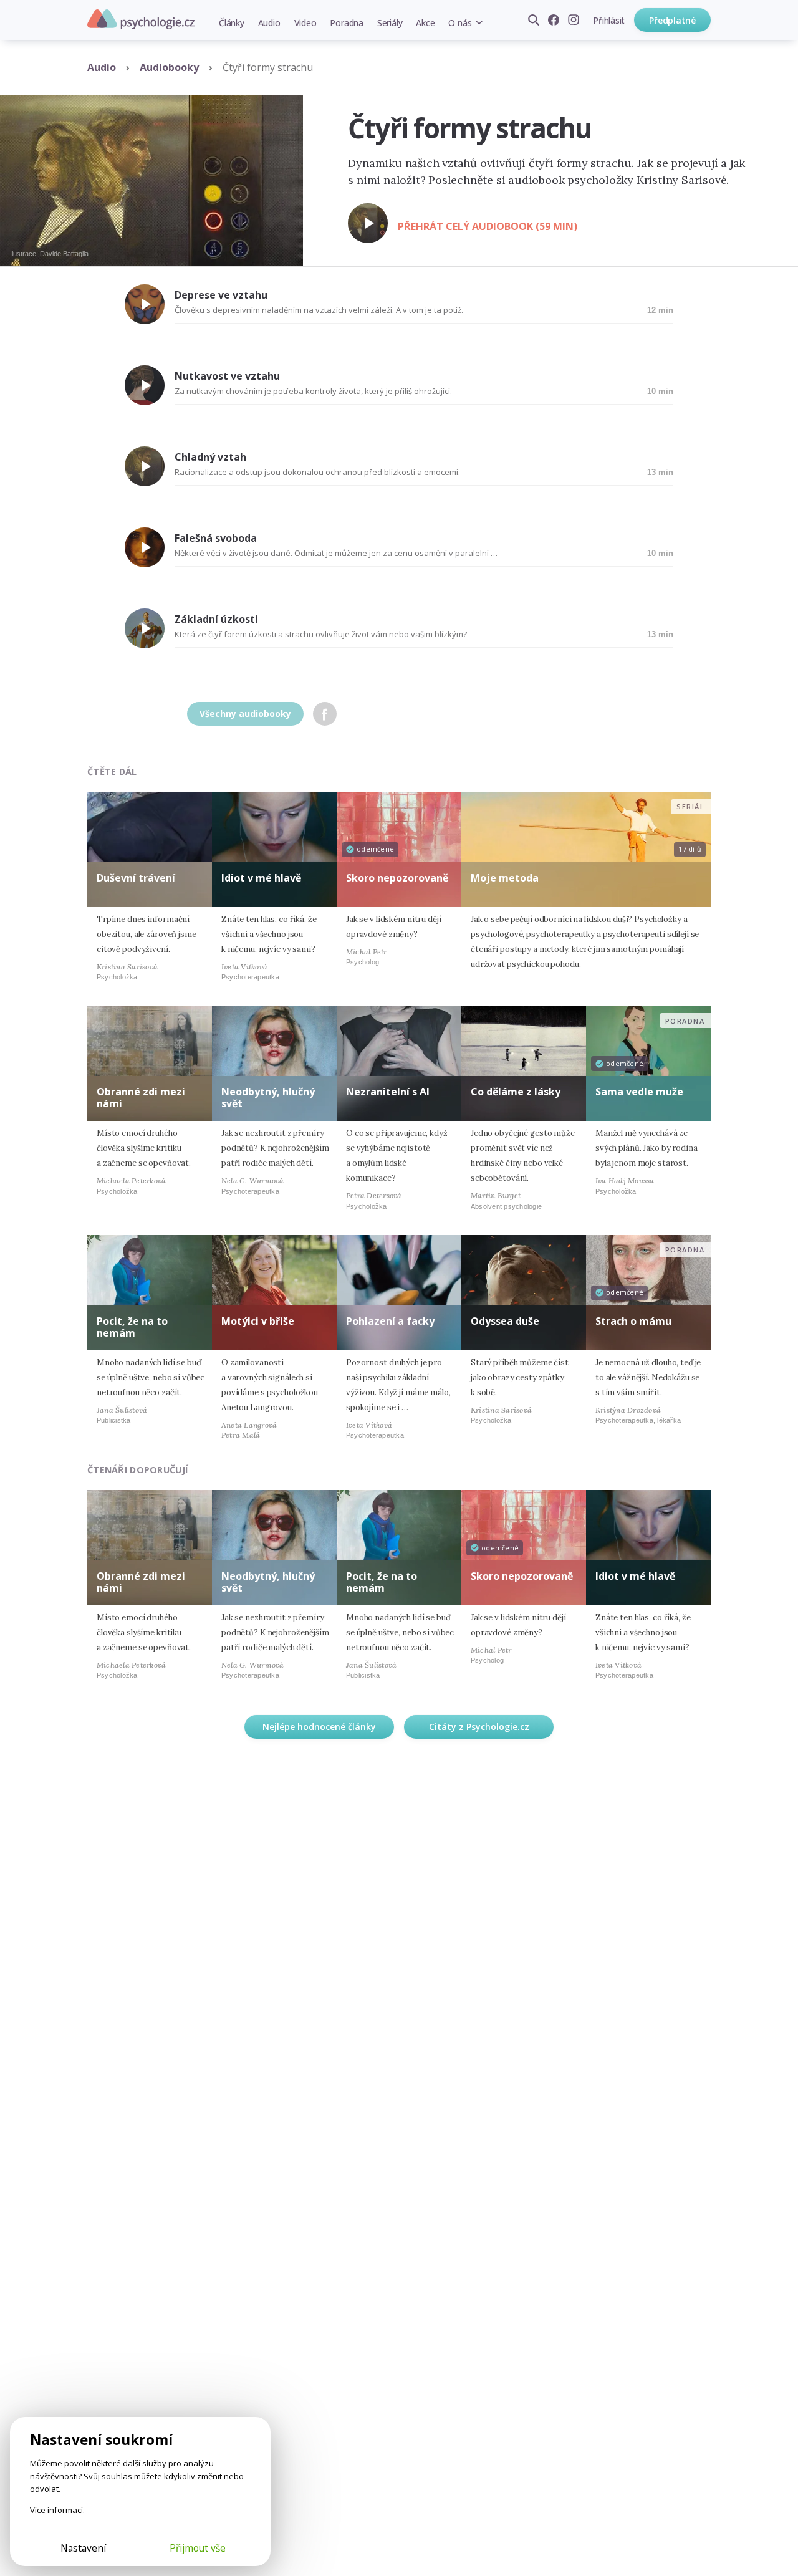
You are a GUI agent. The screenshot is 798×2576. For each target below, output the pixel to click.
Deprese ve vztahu (221, 295)
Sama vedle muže (639, 1092)
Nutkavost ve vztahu (227, 376)
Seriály (390, 23)
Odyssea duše (505, 1321)
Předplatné (672, 20)
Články (232, 23)
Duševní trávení (136, 878)
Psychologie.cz (141, 19)
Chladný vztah (210, 457)
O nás (460, 23)
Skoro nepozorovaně (397, 878)
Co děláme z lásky (516, 1092)
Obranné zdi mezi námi (141, 1098)
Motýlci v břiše (258, 1321)
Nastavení (83, 2548)
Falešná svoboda (216, 538)
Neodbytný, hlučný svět (268, 1098)
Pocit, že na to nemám (132, 1327)
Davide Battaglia (64, 254)
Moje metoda (505, 878)
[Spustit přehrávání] (368, 223)
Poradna (346, 23)
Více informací (56, 2510)
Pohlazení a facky (390, 1321)
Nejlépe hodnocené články (319, 1727)
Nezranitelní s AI (388, 1092)
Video (305, 23)
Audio (269, 23)
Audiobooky (169, 67)
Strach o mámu (633, 1321)
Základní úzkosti (216, 619)
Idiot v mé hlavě (261, 878)
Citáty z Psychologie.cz (479, 1727)
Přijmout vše (198, 2548)
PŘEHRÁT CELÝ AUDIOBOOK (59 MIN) (488, 226)
